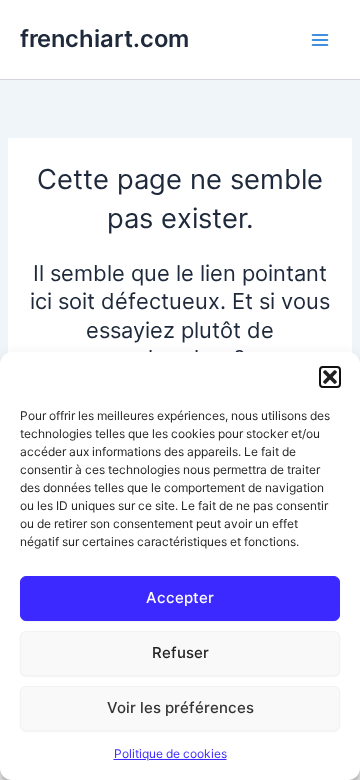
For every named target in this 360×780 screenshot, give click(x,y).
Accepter (180, 597)
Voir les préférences (180, 707)
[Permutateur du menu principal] (320, 39)
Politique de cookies (170, 753)
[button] (330, 377)
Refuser (180, 652)
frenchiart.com (104, 38)
